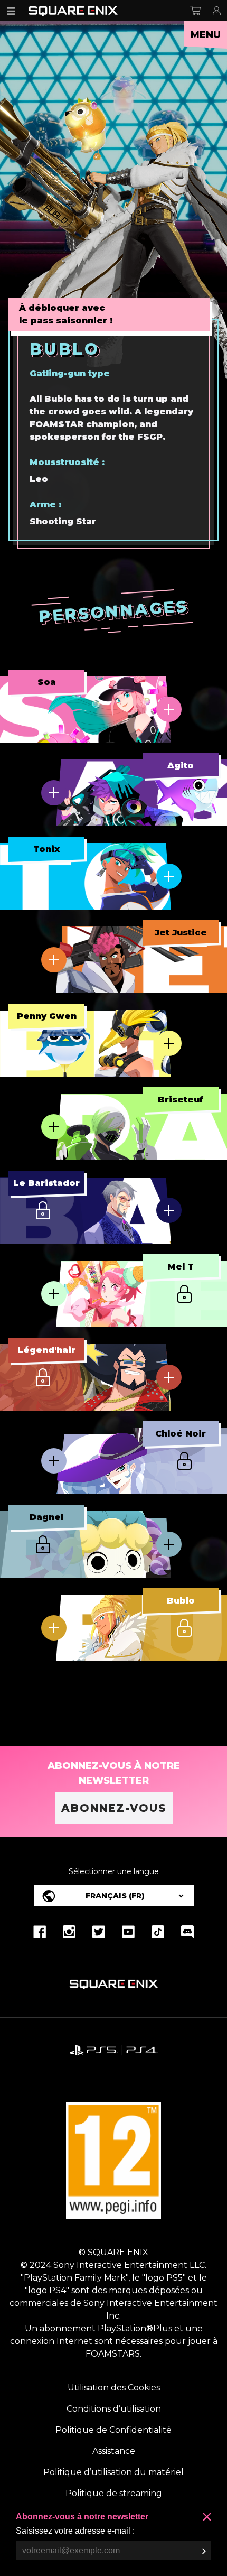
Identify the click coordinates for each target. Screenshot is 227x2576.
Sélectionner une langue (114, 1871)
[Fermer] (207, 2517)
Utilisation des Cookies (114, 2388)
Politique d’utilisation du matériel (113, 2472)
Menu (206, 35)
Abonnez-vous (114, 1808)
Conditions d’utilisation (114, 2409)
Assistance (114, 2451)
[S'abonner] (204, 2551)
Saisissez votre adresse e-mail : (75, 2531)
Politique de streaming (114, 2493)
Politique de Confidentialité (113, 2430)
